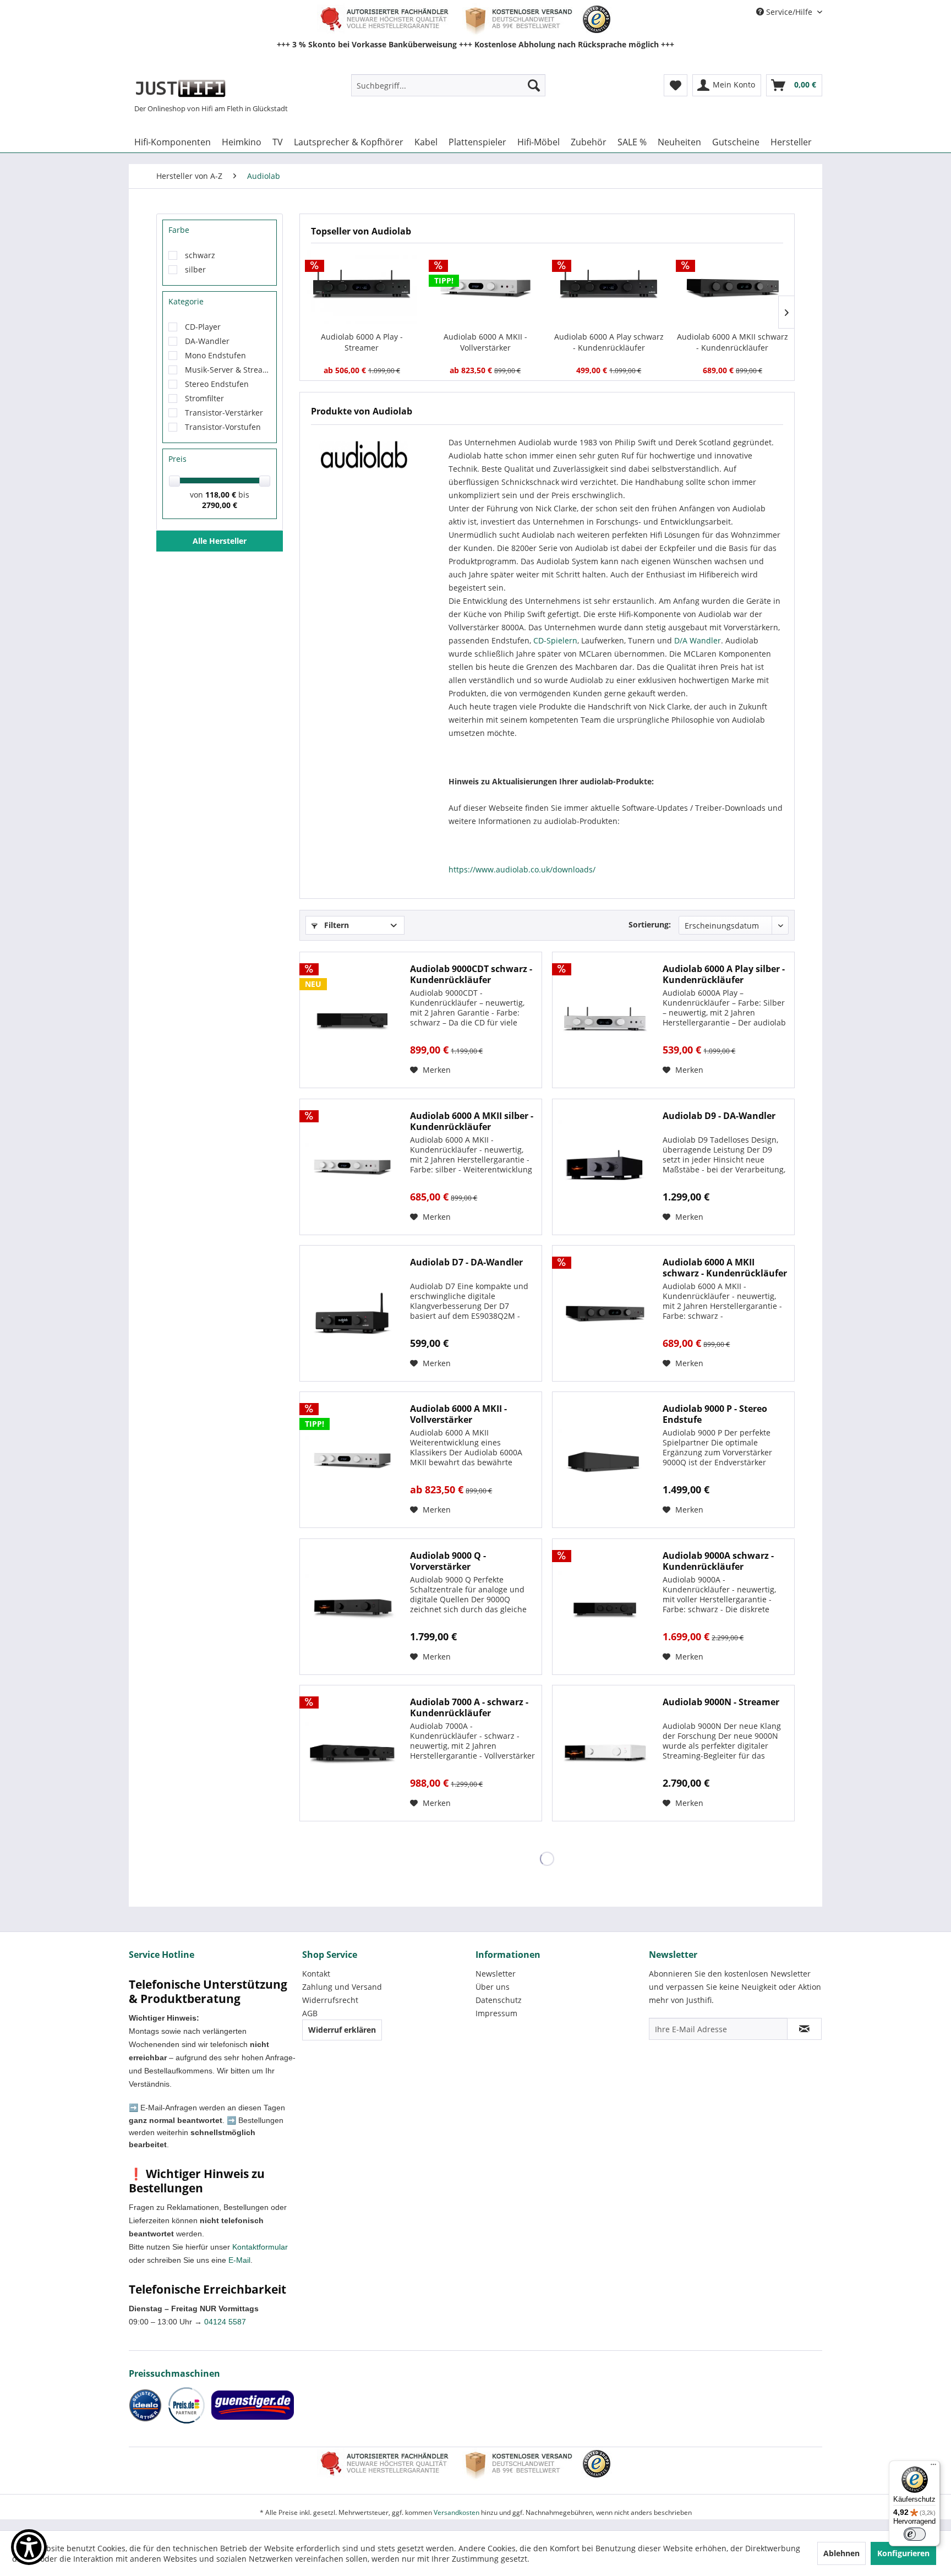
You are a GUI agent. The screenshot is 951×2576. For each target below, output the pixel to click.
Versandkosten (457, 2512)
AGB (310, 2013)
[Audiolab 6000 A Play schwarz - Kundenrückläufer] (609, 287)
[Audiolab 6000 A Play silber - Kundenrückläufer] (605, 1020)
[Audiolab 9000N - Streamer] (605, 1753)
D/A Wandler (698, 640)
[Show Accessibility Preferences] (29, 2547)
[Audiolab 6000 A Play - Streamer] (362, 287)
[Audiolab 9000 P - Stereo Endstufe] (605, 1460)
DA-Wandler (207, 341)
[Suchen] (534, 85)
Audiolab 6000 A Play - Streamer (362, 342)
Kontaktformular (260, 2247)
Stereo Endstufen (217, 384)
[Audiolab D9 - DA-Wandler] (605, 1167)
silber (195, 269)
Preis (177, 459)
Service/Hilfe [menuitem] (789, 12)
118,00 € (222, 495)
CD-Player (203, 327)
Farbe (179, 230)
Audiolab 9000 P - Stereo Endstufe (715, 1414)
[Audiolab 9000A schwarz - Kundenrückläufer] (605, 1607)
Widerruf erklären (342, 2030)
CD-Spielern (555, 640)
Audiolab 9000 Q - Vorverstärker (448, 1561)
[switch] (915, 2534)
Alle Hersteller (220, 541)
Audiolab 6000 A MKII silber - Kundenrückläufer (472, 1121)
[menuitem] (448, 85)
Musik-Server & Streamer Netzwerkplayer (228, 370)
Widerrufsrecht (330, 2000)
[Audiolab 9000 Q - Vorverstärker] (352, 1607)
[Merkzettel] (676, 85)
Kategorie (186, 301)
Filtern (335, 925)
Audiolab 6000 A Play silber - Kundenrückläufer (724, 974)
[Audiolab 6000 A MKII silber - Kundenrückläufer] (352, 1167)
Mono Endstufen (215, 355)
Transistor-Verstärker (224, 413)
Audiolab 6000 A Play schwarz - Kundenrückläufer (609, 342)
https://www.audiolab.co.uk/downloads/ (522, 869)
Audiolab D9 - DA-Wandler (719, 1116)
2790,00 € (220, 505)
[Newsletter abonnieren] (804, 2029)
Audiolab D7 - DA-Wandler (466, 1262)
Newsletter (496, 1974)
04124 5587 (225, 2322)
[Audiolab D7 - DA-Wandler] (352, 1313)
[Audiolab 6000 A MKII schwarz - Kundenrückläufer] (733, 287)
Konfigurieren (903, 2553)
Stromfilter (204, 398)
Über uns (493, 1987)
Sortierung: (650, 924)
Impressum (496, 2013)
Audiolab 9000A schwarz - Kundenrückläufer (718, 1561)
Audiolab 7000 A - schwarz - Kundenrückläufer (469, 1707)
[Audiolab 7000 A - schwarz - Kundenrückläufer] (352, 1753)
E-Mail (239, 2260)
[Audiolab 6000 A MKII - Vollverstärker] (486, 287)
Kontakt (316, 1974)
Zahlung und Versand (342, 1987)
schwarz (200, 255)
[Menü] (933, 2467)
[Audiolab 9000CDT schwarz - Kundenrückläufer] (352, 1020)
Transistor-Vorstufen (223, 427)
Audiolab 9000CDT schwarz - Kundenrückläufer (471, 974)
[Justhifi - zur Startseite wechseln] (180, 88)
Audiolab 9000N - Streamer (721, 1702)
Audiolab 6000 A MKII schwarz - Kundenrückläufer (733, 342)
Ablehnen (841, 2553)
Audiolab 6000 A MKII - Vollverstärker (485, 342)
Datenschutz (499, 2000)
